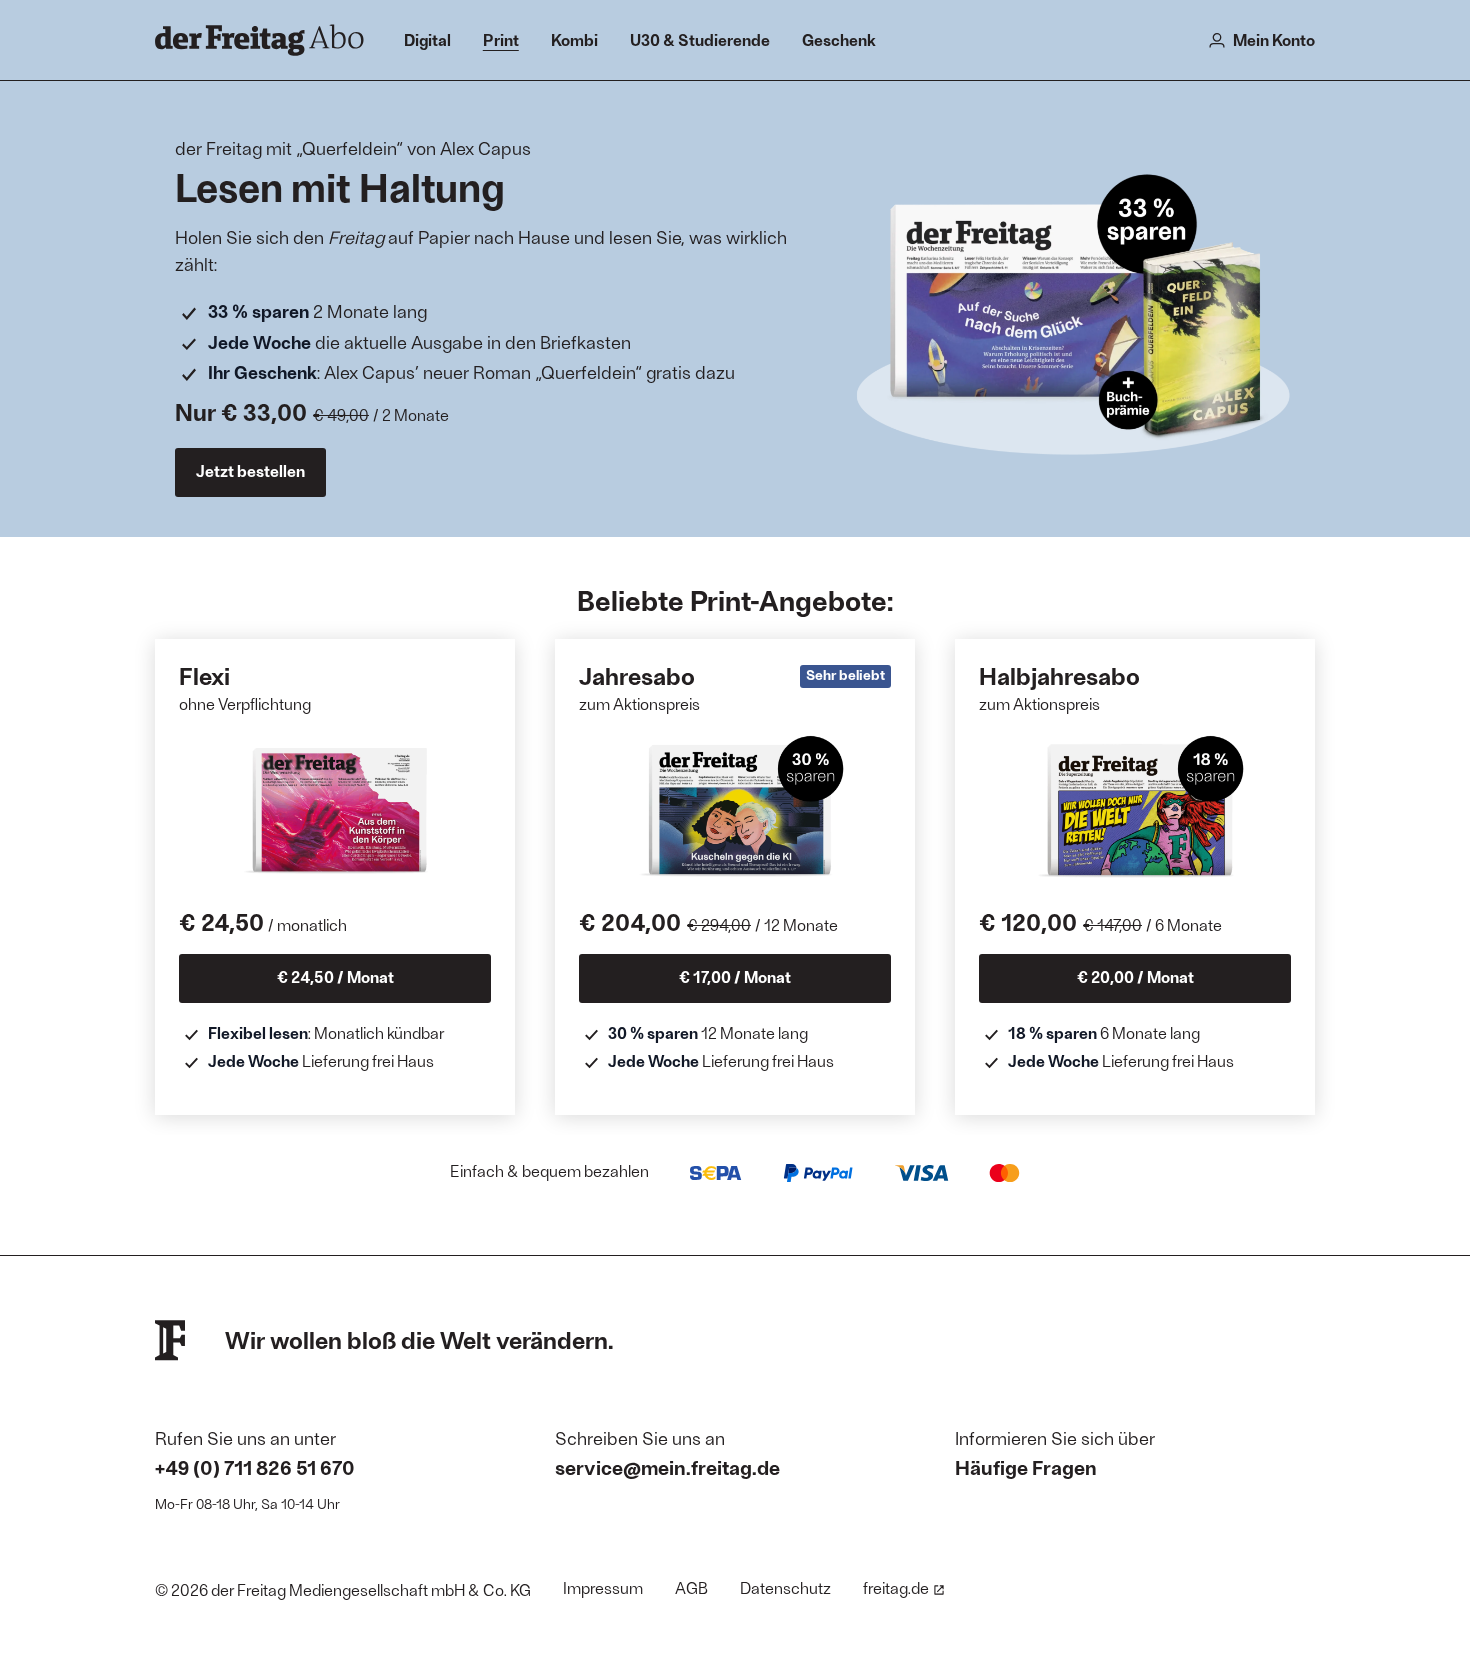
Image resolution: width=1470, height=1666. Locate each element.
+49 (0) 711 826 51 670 (255, 1467)
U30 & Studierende (700, 39)
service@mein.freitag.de (667, 1467)
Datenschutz (785, 1587)
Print (501, 39)
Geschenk (839, 39)
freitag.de (896, 1587)
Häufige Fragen (1026, 1467)
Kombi (574, 39)
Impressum (603, 1587)
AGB (691, 1587)
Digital (427, 39)
